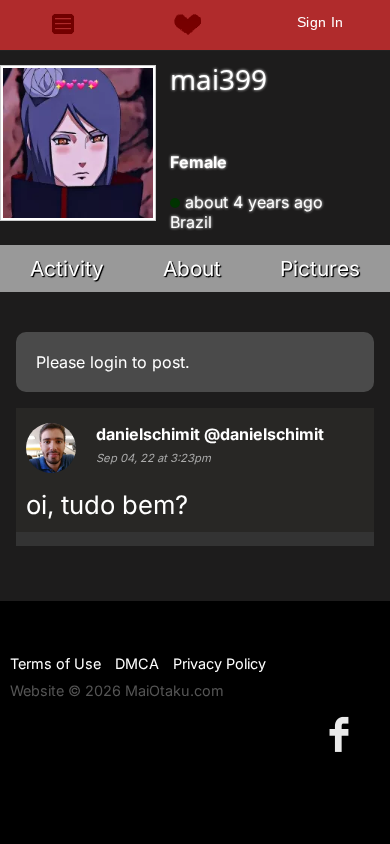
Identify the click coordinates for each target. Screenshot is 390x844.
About (192, 268)
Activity (67, 268)
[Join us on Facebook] (343, 733)
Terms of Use (55, 663)
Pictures (320, 268)
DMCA (137, 663)
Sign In (320, 22)
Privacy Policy (219, 663)
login (108, 362)
